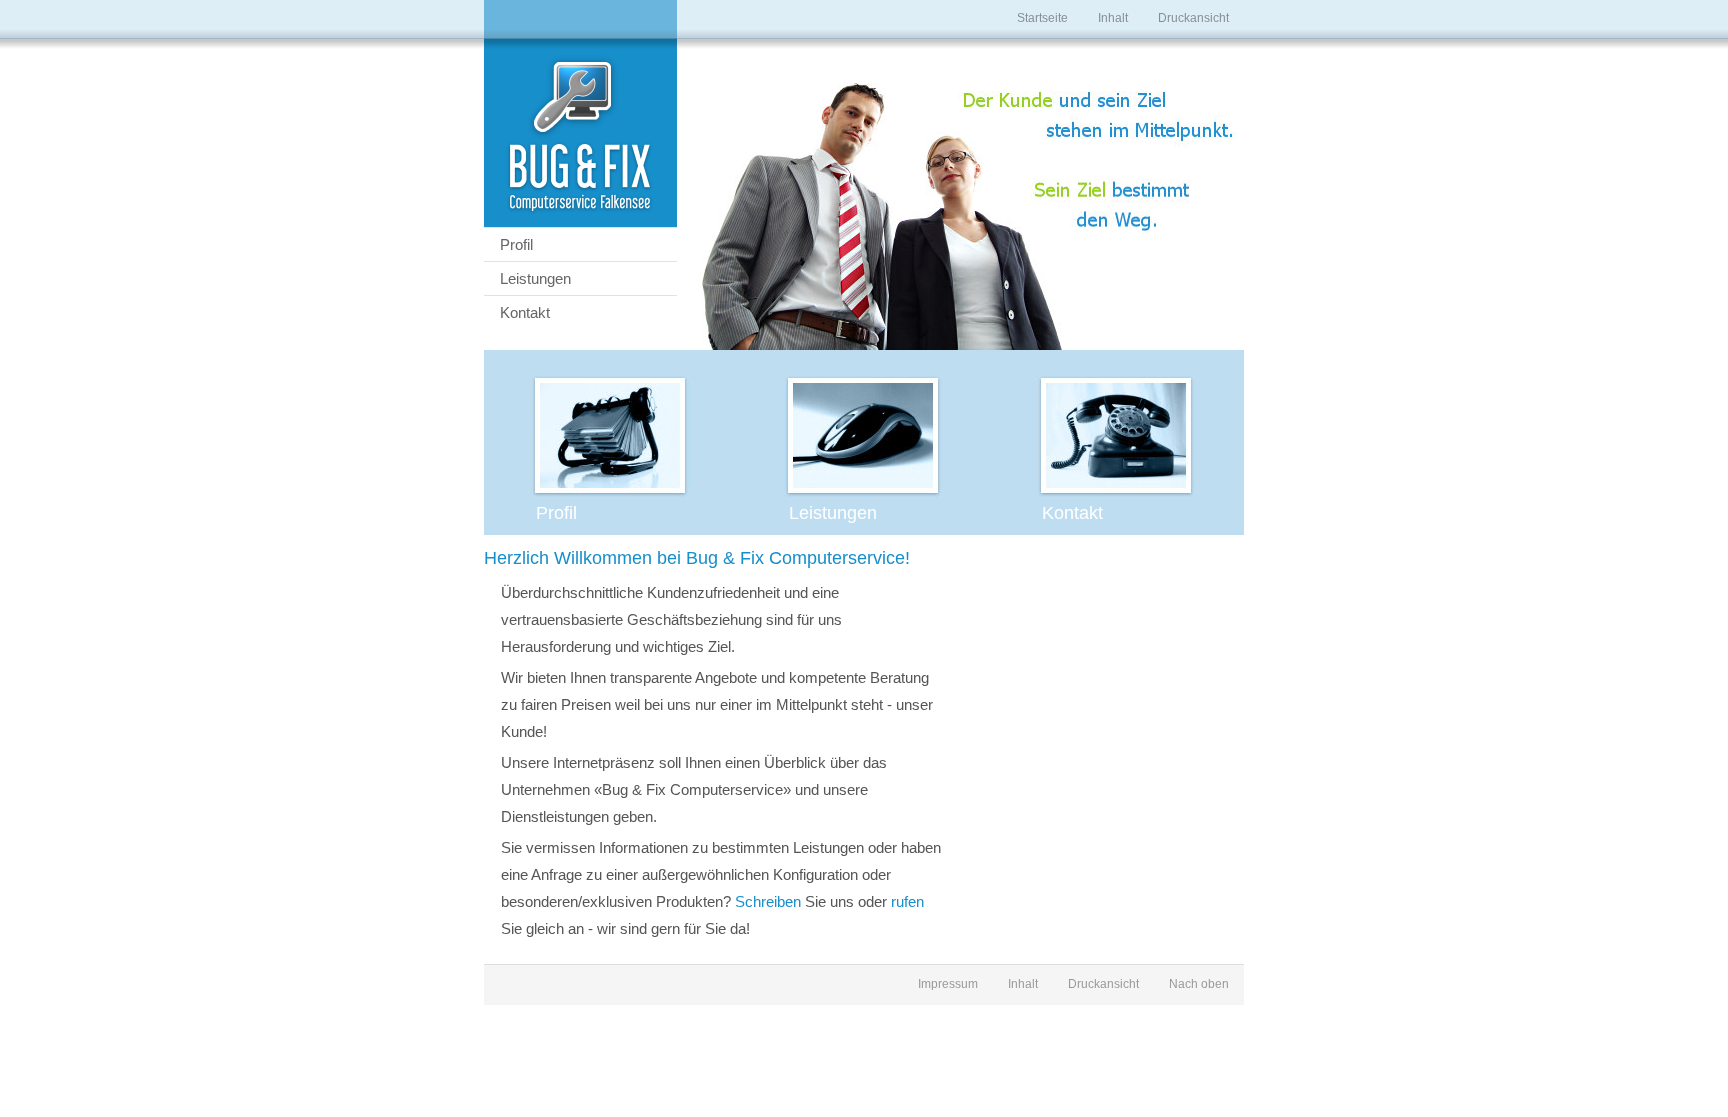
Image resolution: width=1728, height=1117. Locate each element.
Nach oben (1199, 984)
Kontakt (525, 312)
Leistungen (535, 278)
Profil (516, 244)
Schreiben (768, 901)
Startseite (1042, 18)
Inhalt (1113, 18)
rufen (907, 901)
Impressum (948, 984)
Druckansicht (1193, 18)
